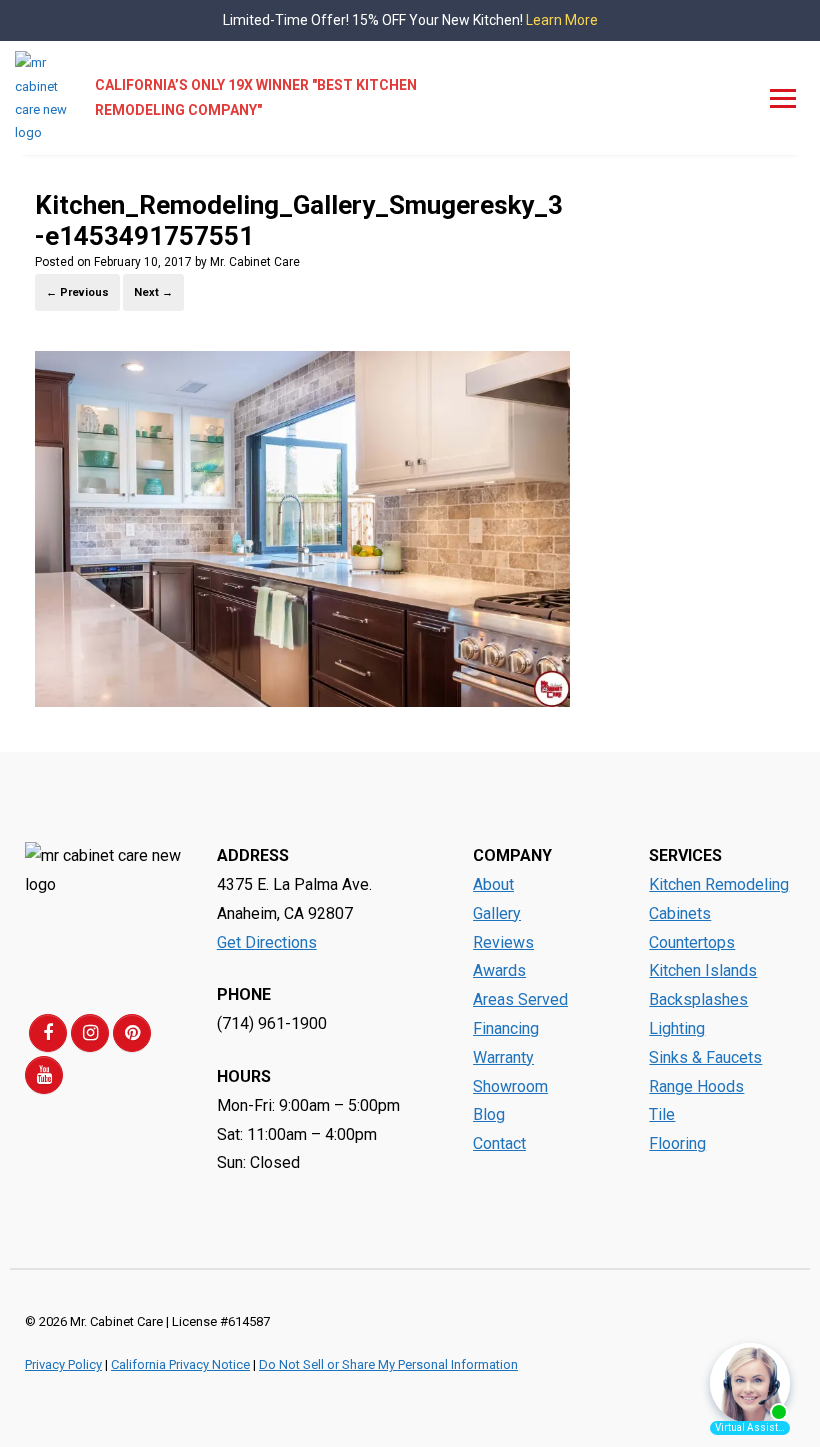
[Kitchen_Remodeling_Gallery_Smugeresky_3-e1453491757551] (302, 701)
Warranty (503, 1057)
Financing (506, 1028)
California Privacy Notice (180, 1364)
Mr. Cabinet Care (255, 262)
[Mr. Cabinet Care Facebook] (48, 1033)
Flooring (677, 1143)
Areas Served (520, 999)
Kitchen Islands (703, 970)
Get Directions (267, 942)
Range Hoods (696, 1086)
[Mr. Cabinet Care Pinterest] (132, 1033)
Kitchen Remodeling (719, 884)
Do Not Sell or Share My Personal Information (388, 1364)
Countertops (692, 942)
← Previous (77, 292)
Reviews (503, 942)
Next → (153, 292)
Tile (662, 1114)
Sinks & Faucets (705, 1057)
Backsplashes (698, 999)
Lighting (677, 1028)
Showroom (510, 1086)
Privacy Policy (63, 1364)
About (493, 884)
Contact (499, 1143)
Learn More (562, 20)
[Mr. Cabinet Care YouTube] (44, 1075)
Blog (489, 1114)
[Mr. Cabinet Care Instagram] (90, 1033)
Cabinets (680, 913)
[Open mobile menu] (783, 98)
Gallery (497, 913)
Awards (499, 970)
